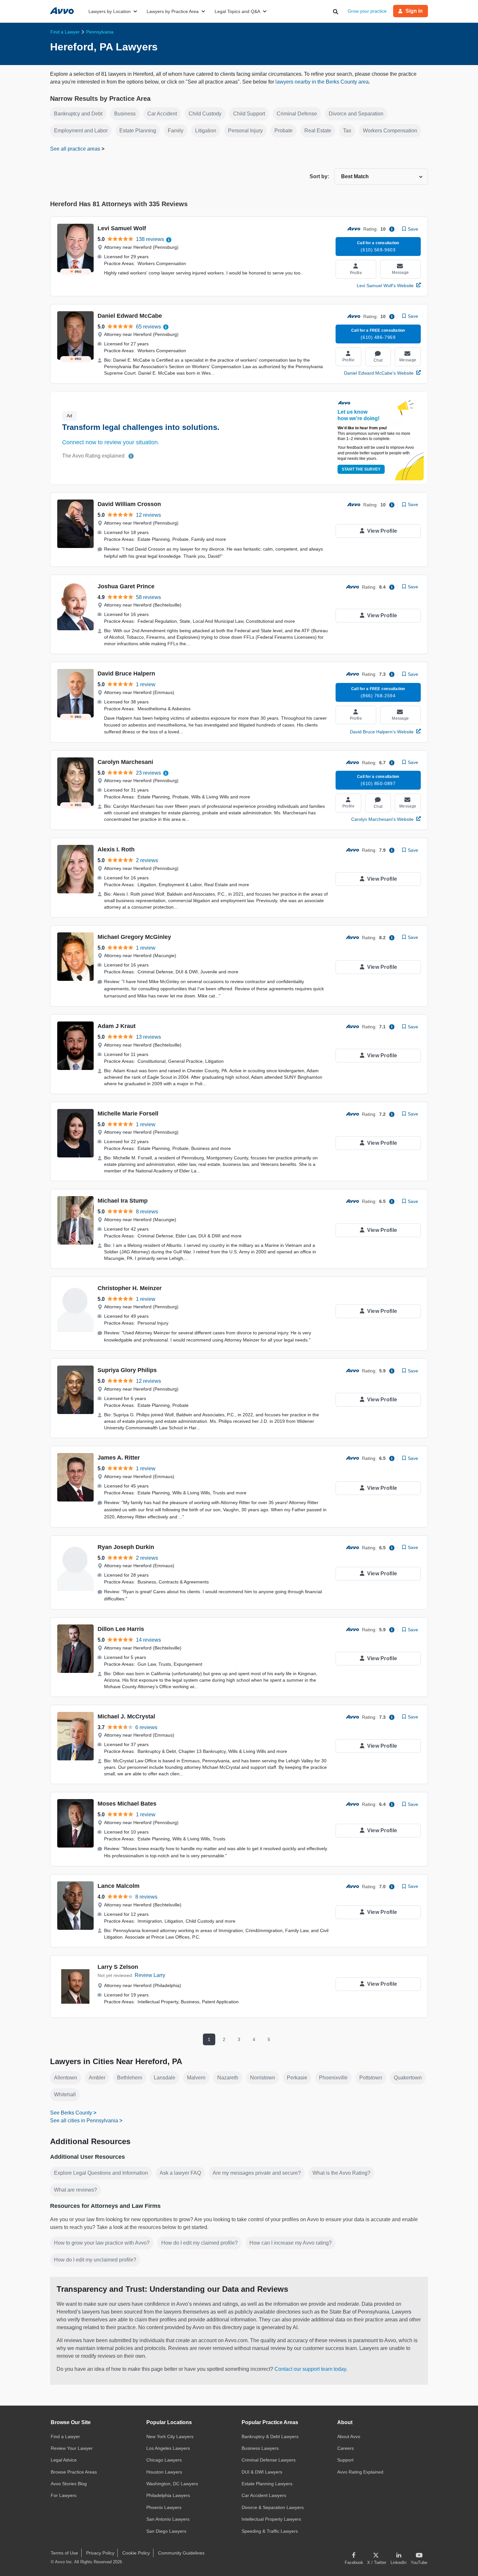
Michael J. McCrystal (126, 1716)
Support (345, 2460)
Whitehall (65, 2095)
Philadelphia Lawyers (168, 2495)
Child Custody (205, 114)
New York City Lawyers (170, 2436)
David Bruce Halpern (126, 674)
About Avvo (349, 2436)
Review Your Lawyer (72, 2448)
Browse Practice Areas (74, 2472)
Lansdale (165, 2078)
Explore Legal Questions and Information (101, 2173)
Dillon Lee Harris (121, 1629)
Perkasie (297, 2078)
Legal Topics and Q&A (237, 11)
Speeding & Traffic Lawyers (270, 2531)
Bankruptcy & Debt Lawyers (270, 2436)
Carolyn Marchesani (125, 762)
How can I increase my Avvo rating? (291, 2243)
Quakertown (408, 2078)
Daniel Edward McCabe (130, 316)
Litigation (206, 131)
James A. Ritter (119, 1458)
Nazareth (228, 2078)
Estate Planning (138, 131)
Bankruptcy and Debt (78, 114)
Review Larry (150, 1975)
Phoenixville (333, 2078)
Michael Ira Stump (123, 1201)
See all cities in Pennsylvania (84, 2121)
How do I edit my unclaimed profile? (95, 2260)
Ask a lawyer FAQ (180, 2173)
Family (176, 131)
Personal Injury (245, 131)
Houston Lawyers (164, 2472)
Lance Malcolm (119, 1886)
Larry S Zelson (118, 1967)
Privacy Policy (100, 2553)
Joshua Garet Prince (126, 586)
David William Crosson (129, 504)
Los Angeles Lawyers (168, 2448)
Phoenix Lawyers (164, 2507)
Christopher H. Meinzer (130, 1288)
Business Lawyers (260, 2448)
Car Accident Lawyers (264, 2495)
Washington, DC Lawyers (172, 2484)
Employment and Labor (81, 131)
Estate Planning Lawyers (267, 2484)
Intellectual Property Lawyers (271, 2519)
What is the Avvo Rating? (341, 2173)
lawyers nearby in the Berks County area (322, 82)
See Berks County (71, 2113)
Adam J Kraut (117, 1026)
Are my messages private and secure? (257, 2173)
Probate (284, 131)
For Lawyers (64, 2495)
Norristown (263, 2078)
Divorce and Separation (356, 114)
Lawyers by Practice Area (173, 11)
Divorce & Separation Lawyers (273, 2507)
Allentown (66, 2078)
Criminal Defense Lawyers (269, 2460)
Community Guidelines (181, 2553)
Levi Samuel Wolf (122, 228)
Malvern (196, 2078)
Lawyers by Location (110, 11)
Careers (345, 2448)
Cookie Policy (136, 2553)
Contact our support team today (310, 2369)
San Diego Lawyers (166, 2531)
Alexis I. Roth (116, 849)
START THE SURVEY (361, 469)
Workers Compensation (390, 131)
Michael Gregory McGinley (134, 937)
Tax (347, 131)
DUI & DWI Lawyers (262, 2472)
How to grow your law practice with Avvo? (102, 2243)
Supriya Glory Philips (127, 1370)
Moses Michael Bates (127, 1804)
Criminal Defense (297, 114)
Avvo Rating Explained (360, 2472)
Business (125, 114)
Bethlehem (130, 2078)
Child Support (249, 114)
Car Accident (162, 114)
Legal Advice (64, 2460)
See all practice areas (76, 149)
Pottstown (371, 2078)
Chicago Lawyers (164, 2460)
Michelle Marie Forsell (128, 1114)
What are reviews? (75, 2190)
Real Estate (318, 131)
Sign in (414, 11)
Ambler (97, 2078)
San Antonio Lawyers (168, 2519)
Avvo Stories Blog (69, 2484)
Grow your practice (367, 11)
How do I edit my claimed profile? (199, 2243)
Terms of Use (64, 2553)
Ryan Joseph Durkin (126, 1547)
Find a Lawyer (65, 2436)
